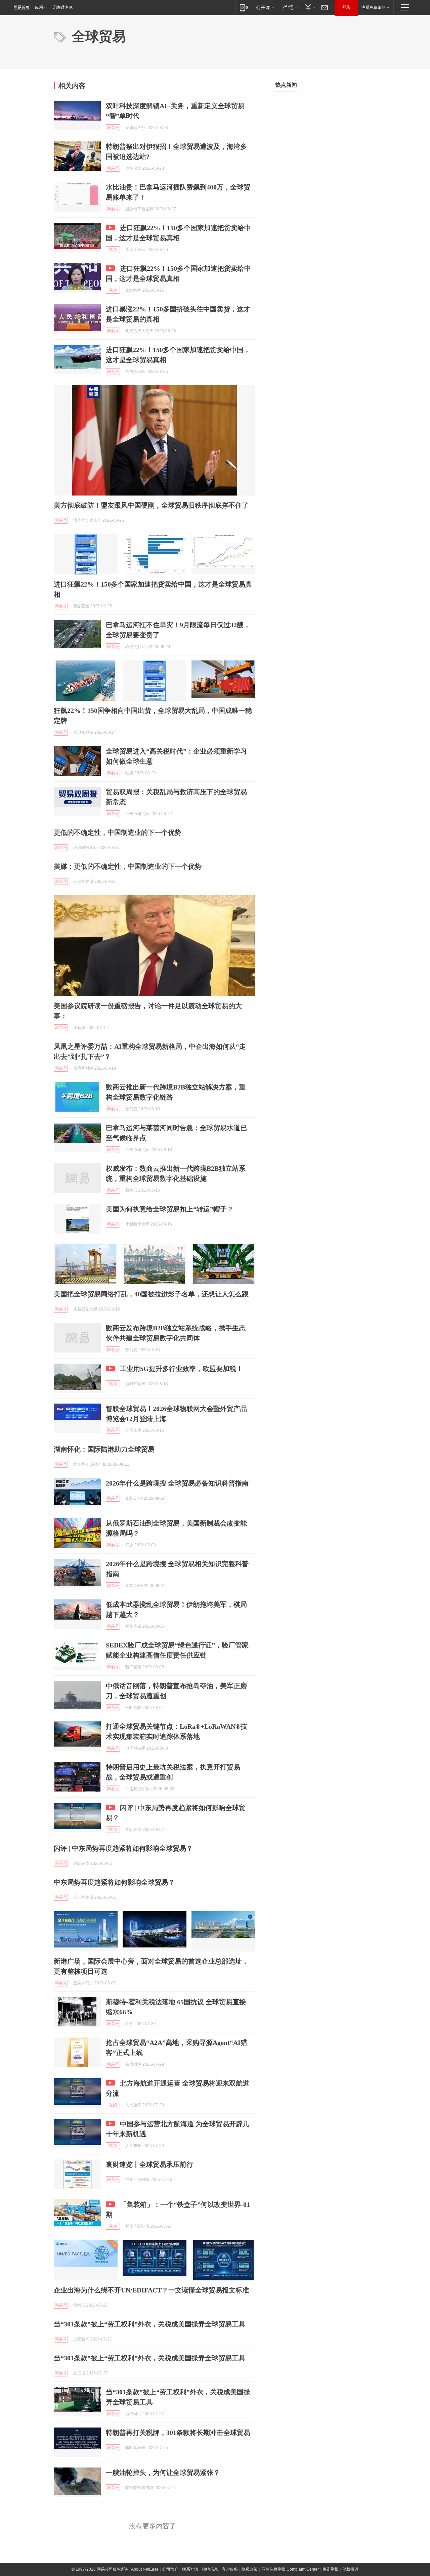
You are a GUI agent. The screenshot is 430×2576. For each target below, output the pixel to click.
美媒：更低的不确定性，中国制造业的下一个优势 (128, 866)
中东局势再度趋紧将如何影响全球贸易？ (114, 1882)
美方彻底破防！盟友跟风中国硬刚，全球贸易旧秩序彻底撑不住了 (151, 505)
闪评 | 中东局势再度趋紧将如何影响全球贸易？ (123, 1848)
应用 (39, 7)
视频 (113, 250)
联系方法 (190, 2569)
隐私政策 (250, 2569)
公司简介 (170, 2569)
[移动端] (244, 7)
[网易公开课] (265, 7)
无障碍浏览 (62, 7)
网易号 (113, 128)
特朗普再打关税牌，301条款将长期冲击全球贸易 (178, 2433)
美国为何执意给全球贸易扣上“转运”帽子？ (170, 1209)
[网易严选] (289, 7)
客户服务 (230, 2569)
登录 (346, 7)
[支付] (309, 7)
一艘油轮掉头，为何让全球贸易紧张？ (163, 2473)
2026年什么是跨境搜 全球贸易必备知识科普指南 (177, 1483)
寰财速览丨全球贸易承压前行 (149, 2164)
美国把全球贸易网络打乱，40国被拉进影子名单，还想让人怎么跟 (151, 1294)
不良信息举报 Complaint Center (290, 2569)
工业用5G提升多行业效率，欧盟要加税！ (181, 1369)
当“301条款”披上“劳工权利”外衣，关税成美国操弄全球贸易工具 (149, 2324)
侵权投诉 (350, 2569)
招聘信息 (210, 2569)
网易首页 (21, 7)
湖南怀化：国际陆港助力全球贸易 (104, 1449)
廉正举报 (331, 2569)
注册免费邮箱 (374, 7)
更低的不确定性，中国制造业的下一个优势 (118, 832)
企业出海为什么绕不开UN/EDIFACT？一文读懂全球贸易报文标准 (151, 2290)
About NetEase (145, 2569)
